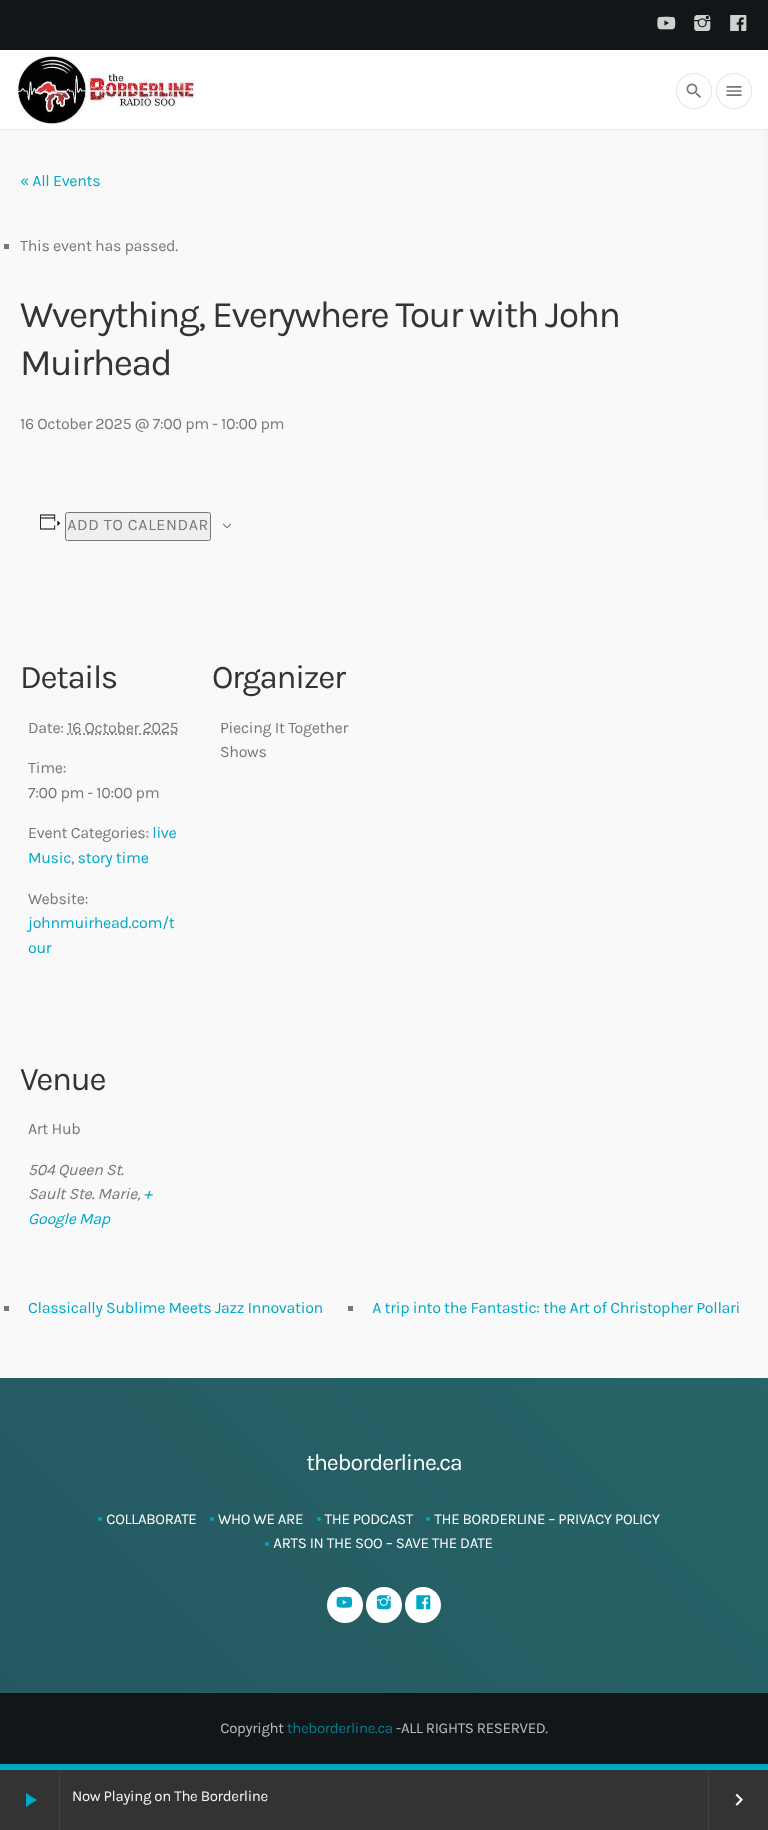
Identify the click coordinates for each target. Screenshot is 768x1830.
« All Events (60, 181)
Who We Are (260, 1519)
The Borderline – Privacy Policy (546, 1519)
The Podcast (369, 1519)
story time (113, 858)
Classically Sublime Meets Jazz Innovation (175, 1308)
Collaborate (151, 1519)
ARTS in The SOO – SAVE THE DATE (382, 1543)
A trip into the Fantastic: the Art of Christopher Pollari (556, 1308)
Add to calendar (138, 525)
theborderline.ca (340, 1728)
